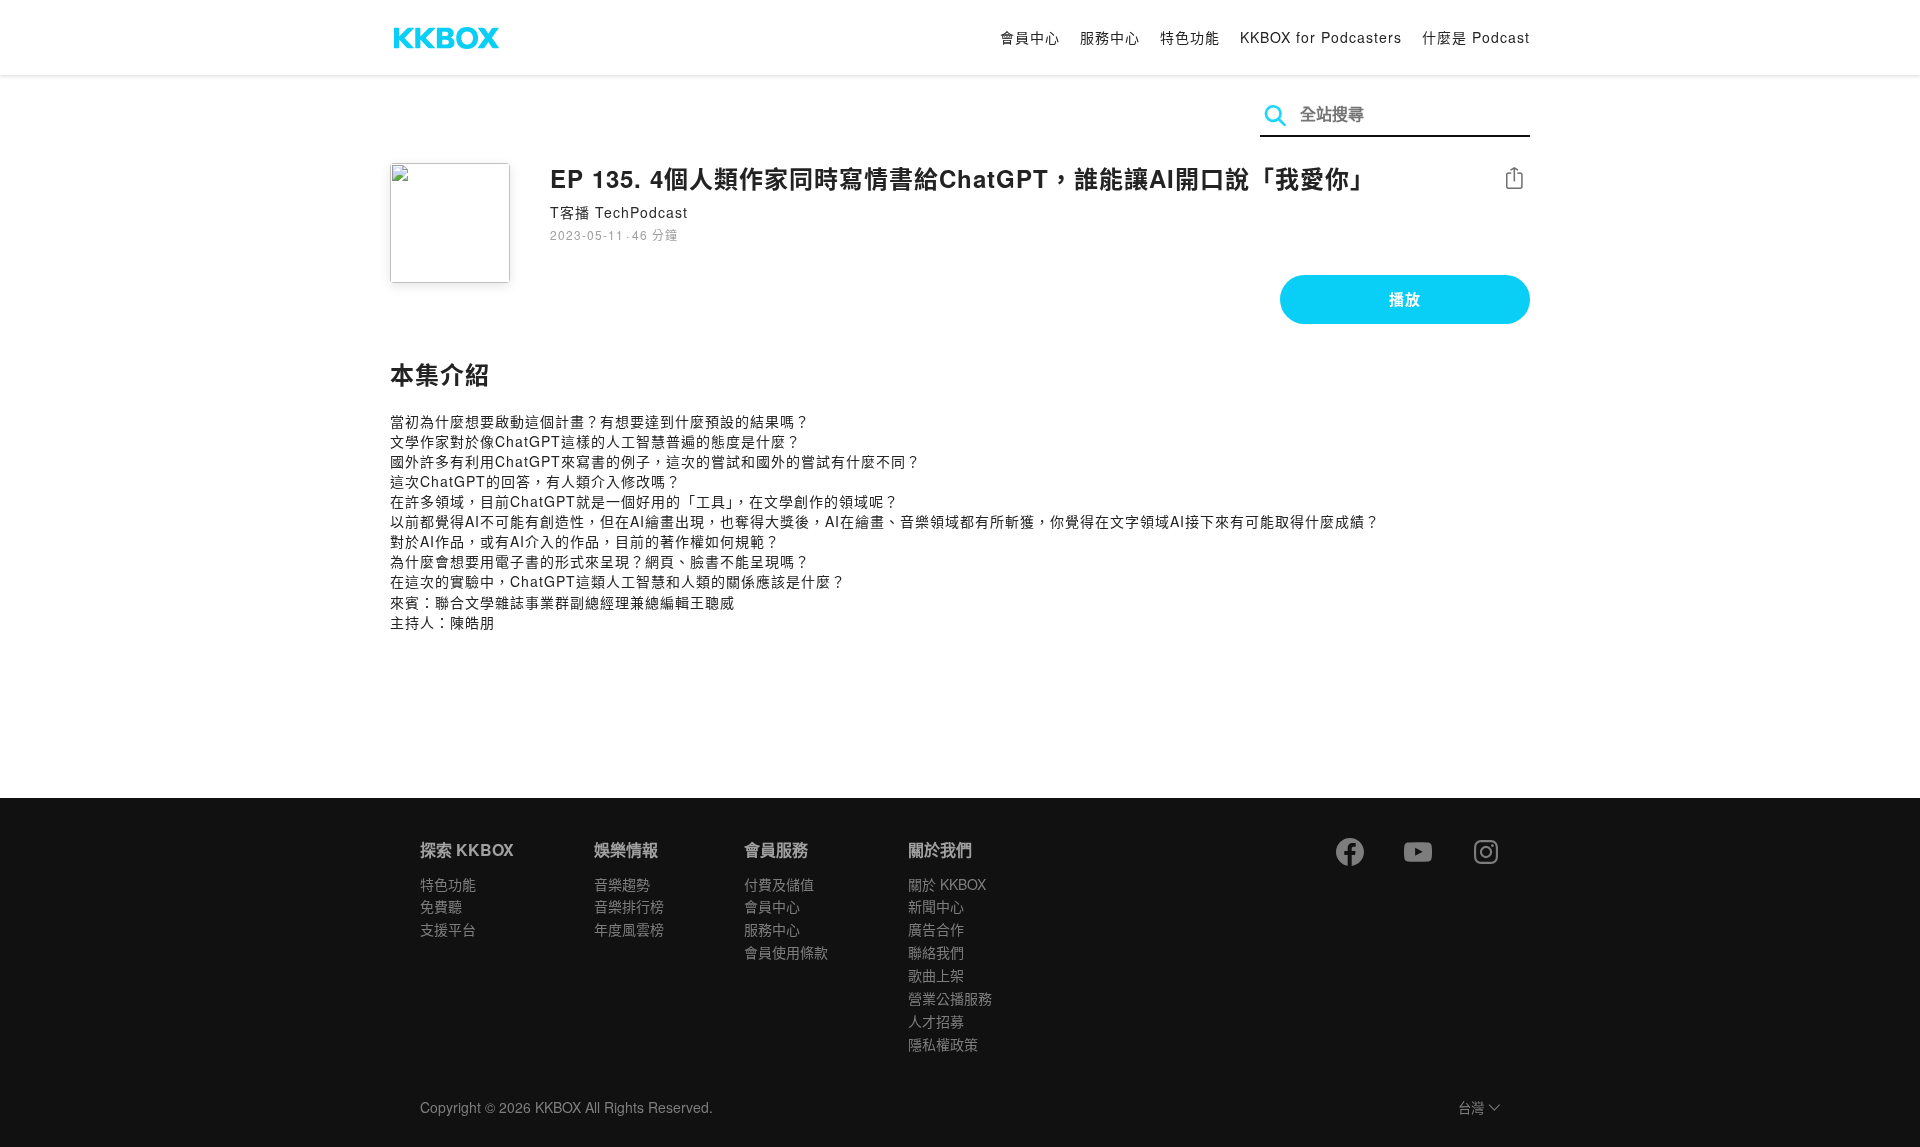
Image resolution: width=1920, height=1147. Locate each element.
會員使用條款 (786, 952)
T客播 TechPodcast (619, 212)
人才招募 (936, 1021)
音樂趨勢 (622, 884)
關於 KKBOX (947, 884)
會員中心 (1030, 37)
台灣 (1471, 1108)
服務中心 (1110, 37)
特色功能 (1190, 37)
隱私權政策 (943, 1044)
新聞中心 (936, 906)
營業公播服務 (950, 998)
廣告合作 (936, 929)
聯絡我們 (936, 952)
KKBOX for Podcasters (1321, 37)
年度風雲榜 (629, 929)
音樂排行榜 (629, 906)
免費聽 (441, 906)
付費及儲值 (779, 884)
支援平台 (448, 929)
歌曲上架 (936, 975)
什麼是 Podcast (1476, 37)
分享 (1514, 179)
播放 (1405, 299)
